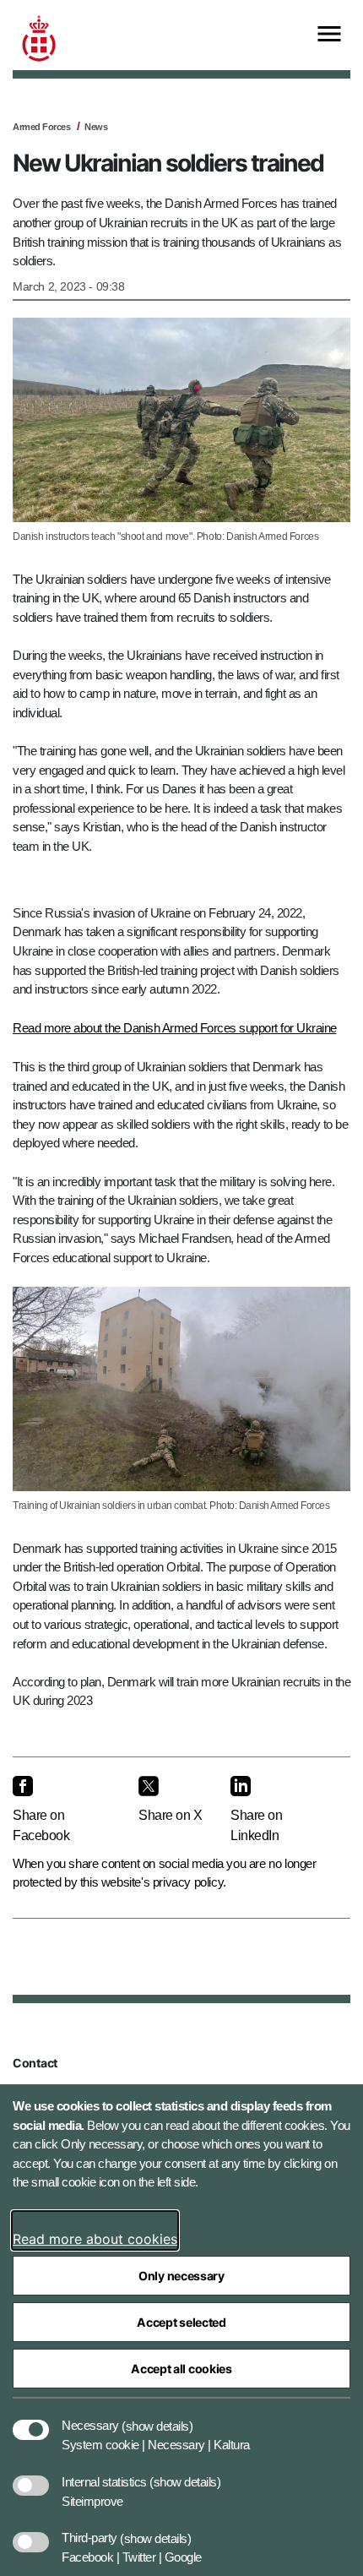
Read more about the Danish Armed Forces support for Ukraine (175, 1028)
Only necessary (181, 2276)
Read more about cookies (95, 2239)
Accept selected (181, 2322)
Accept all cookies (181, 2369)
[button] (157, 2417)
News (96, 127)
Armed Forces (41, 127)
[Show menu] (329, 35)
